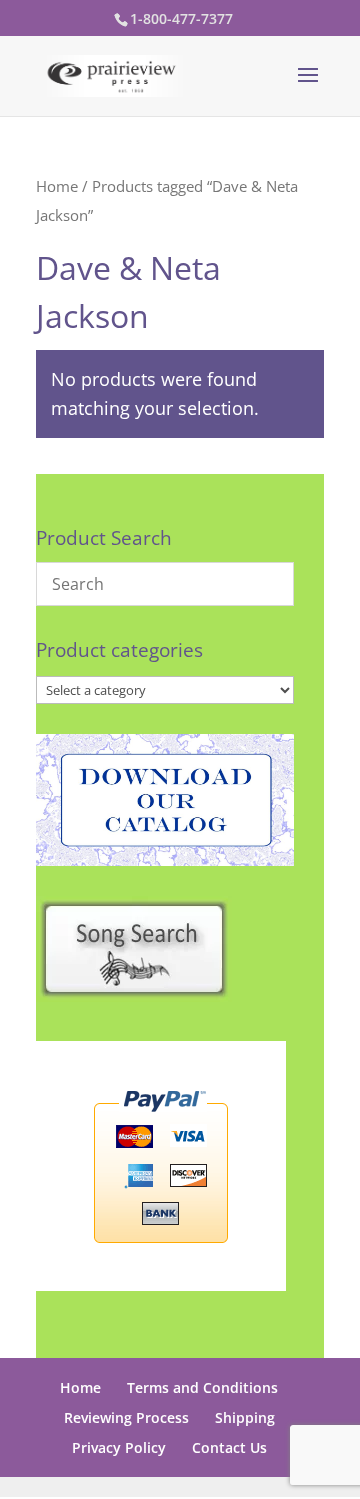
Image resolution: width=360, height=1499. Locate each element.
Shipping (245, 1417)
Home (57, 186)
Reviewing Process (126, 1417)
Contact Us (229, 1447)
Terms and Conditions (202, 1387)
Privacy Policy (119, 1447)
